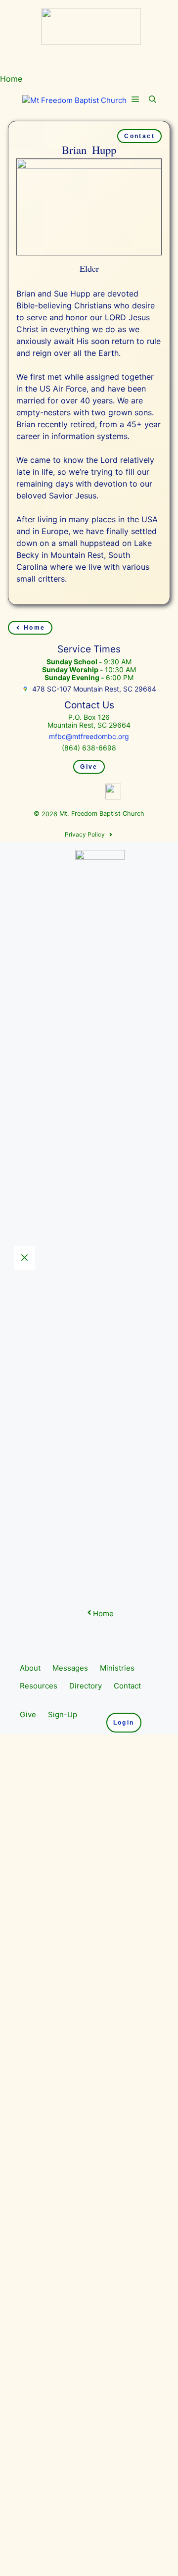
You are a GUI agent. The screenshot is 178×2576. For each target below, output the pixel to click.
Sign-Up (63, 2441)
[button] (153, 100)
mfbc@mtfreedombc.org (89, 736)
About (30, 2395)
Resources (39, 2412)
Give (89, 767)
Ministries (117, 2395)
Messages (70, 2395)
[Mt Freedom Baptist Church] (74, 101)
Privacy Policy (85, 1561)
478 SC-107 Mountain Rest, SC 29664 (94, 689)
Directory (86, 2412)
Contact (139, 136)
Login (124, 2449)
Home (11, 79)
